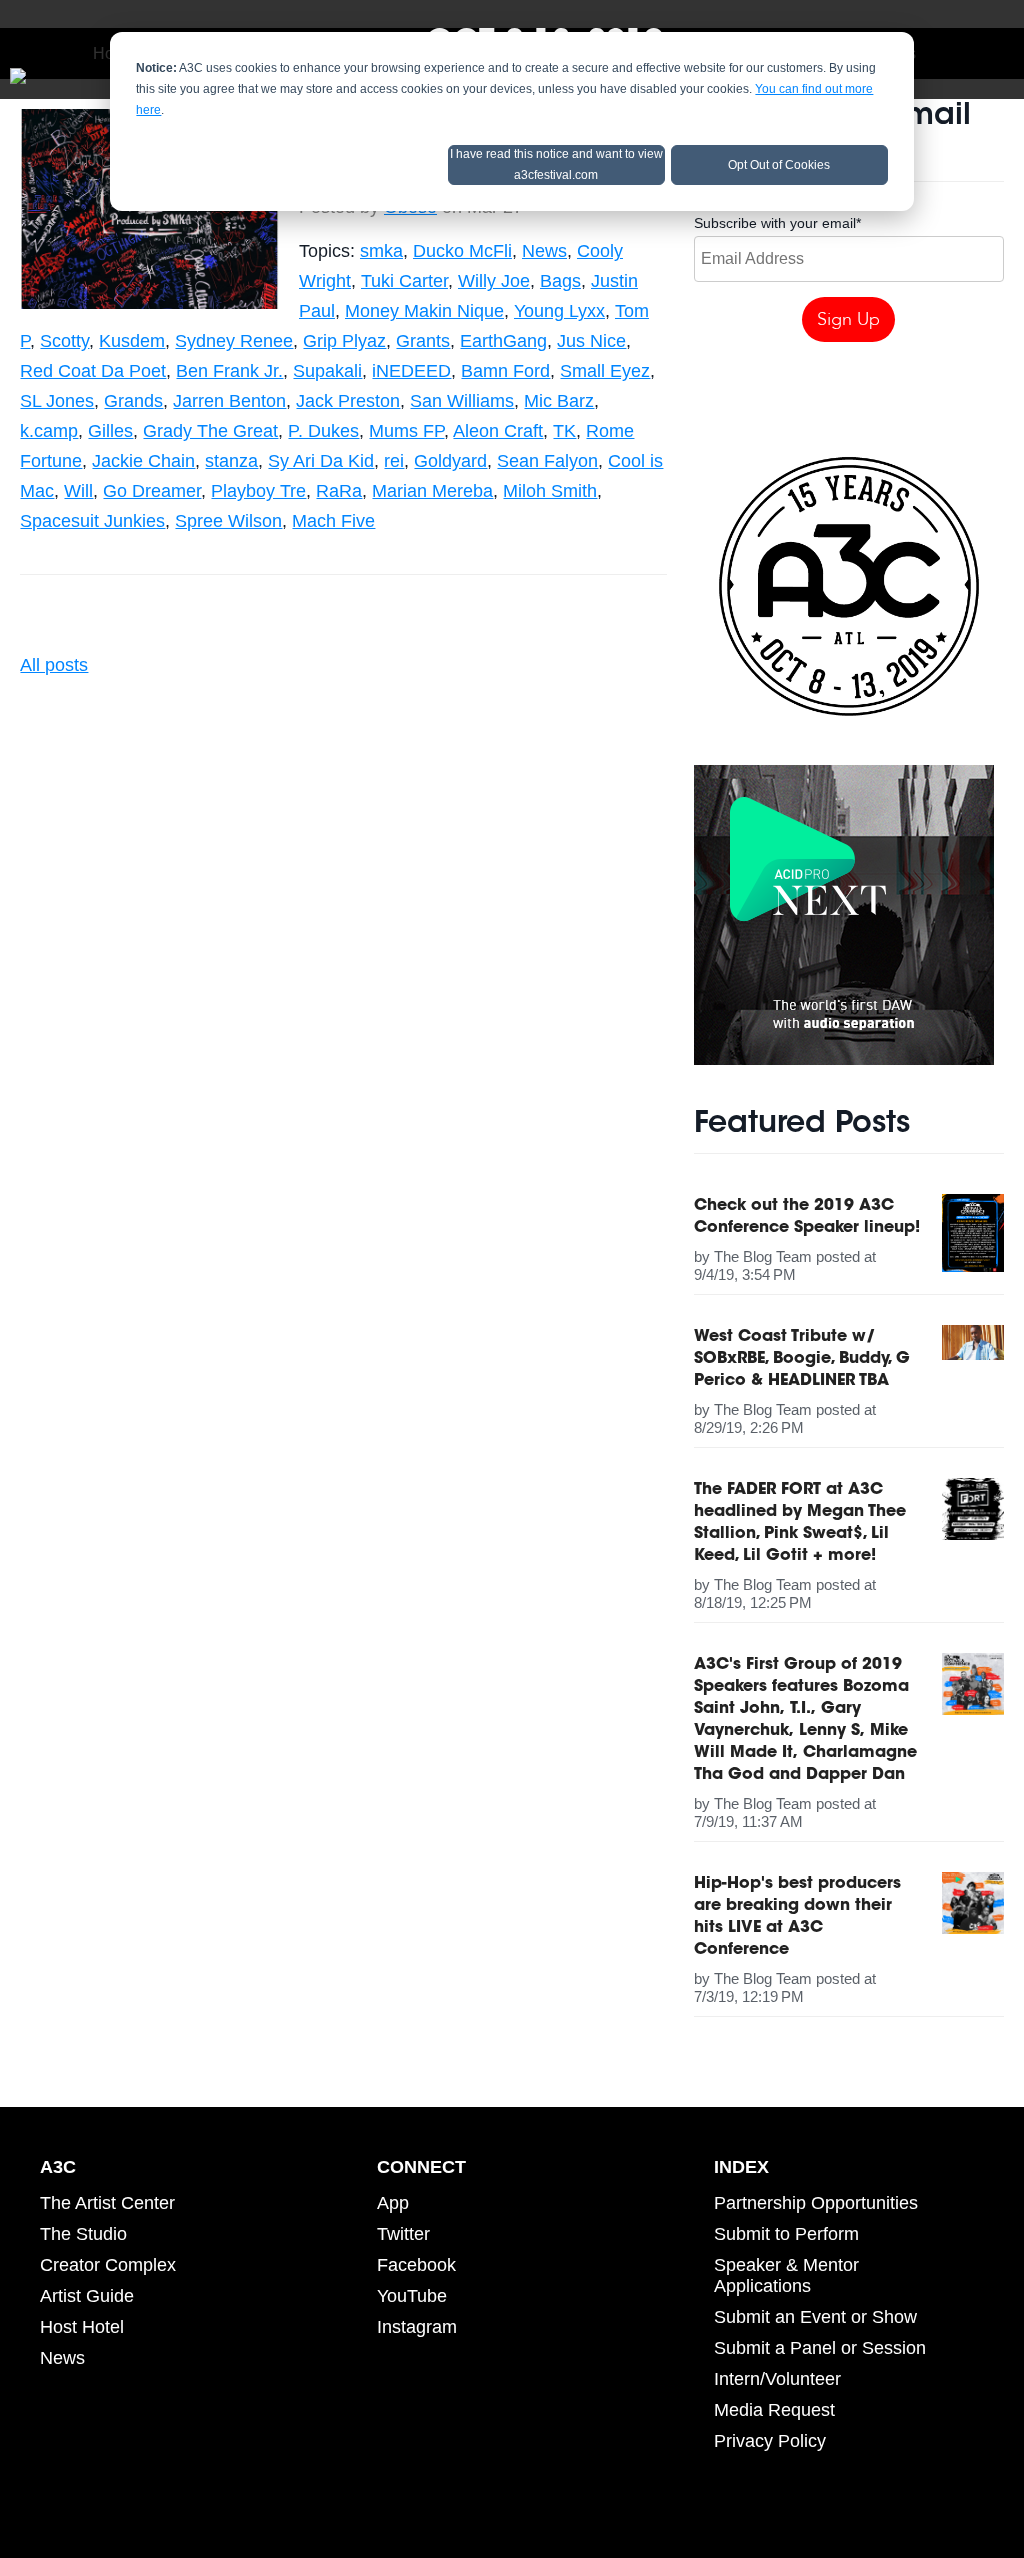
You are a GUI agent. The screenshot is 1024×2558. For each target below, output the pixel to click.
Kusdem (132, 341)
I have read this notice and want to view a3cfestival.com (556, 164)
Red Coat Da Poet (93, 371)
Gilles (110, 431)
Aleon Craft (498, 431)
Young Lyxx (559, 311)
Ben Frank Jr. (229, 371)
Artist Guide (87, 2296)
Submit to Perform (786, 2234)
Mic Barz (559, 401)
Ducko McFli (462, 251)
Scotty (64, 341)
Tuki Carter (404, 281)
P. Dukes (323, 431)
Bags (560, 281)
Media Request (774, 2410)
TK (564, 431)
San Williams (462, 401)
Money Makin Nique (424, 311)
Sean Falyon (547, 461)
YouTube (412, 2296)
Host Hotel (82, 2327)
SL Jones (57, 401)
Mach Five (333, 521)
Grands (133, 401)
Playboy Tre (258, 491)
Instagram (417, 2327)
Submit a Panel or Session (820, 2348)
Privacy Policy (770, 2441)
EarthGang (503, 341)
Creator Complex (108, 2265)
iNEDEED (411, 371)
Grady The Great (210, 431)
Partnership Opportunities (816, 2203)
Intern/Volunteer (777, 2379)
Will (78, 491)
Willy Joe (494, 281)
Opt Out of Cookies (779, 165)
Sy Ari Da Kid (321, 461)
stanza (231, 461)
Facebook (416, 2265)
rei (394, 461)
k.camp (49, 431)
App (393, 2203)
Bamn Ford (505, 371)
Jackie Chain (143, 461)
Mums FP (406, 431)
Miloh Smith (550, 491)
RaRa (339, 491)
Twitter (403, 2234)
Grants (423, 341)
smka (381, 251)
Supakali (327, 371)
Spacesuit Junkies (92, 521)
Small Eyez (605, 371)
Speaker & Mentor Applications (786, 2275)
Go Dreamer (152, 491)
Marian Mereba (432, 491)
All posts (54, 665)
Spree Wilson (228, 521)
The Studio (83, 2234)
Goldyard (450, 461)
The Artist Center (107, 2203)
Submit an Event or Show (815, 2317)
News (544, 251)
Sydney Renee (234, 341)
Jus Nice (591, 341)
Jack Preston (348, 401)
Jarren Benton (229, 401)
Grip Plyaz (344, 341)
